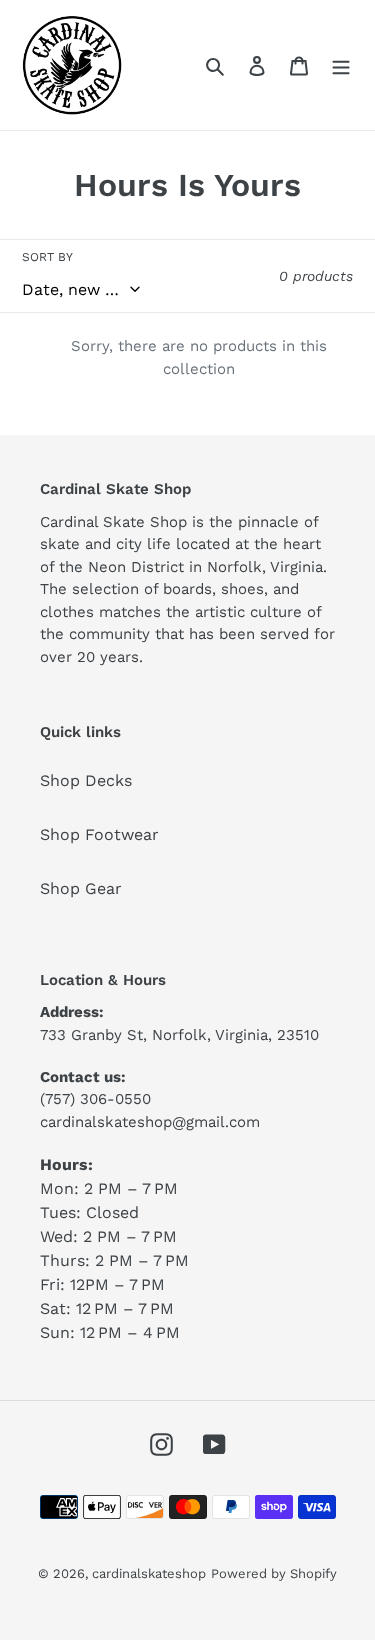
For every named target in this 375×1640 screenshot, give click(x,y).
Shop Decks (86, 780)
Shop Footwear (99, 834)
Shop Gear (81, 888)
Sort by (47, 257)
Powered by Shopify (274, 1573)
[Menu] (341, 65)
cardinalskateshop (149, 1573)
